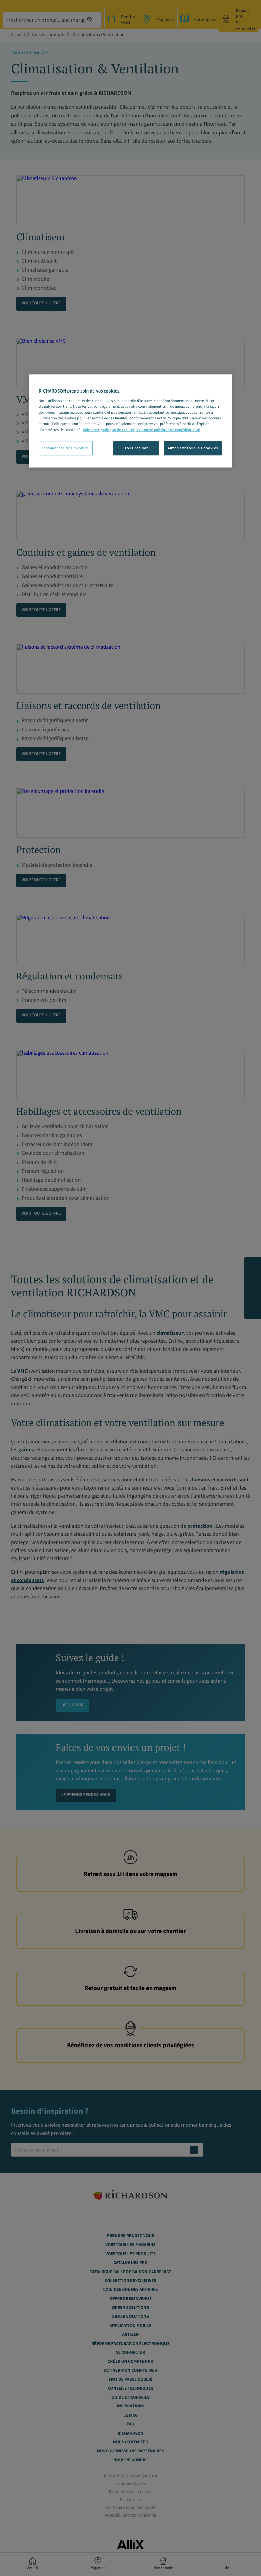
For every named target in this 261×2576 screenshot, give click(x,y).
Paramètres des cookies (66, 448)
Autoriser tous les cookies (193, 448)
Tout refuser (136, 448)
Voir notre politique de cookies (109, 430)
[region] (130, 421)
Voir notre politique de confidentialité (168, 430)
